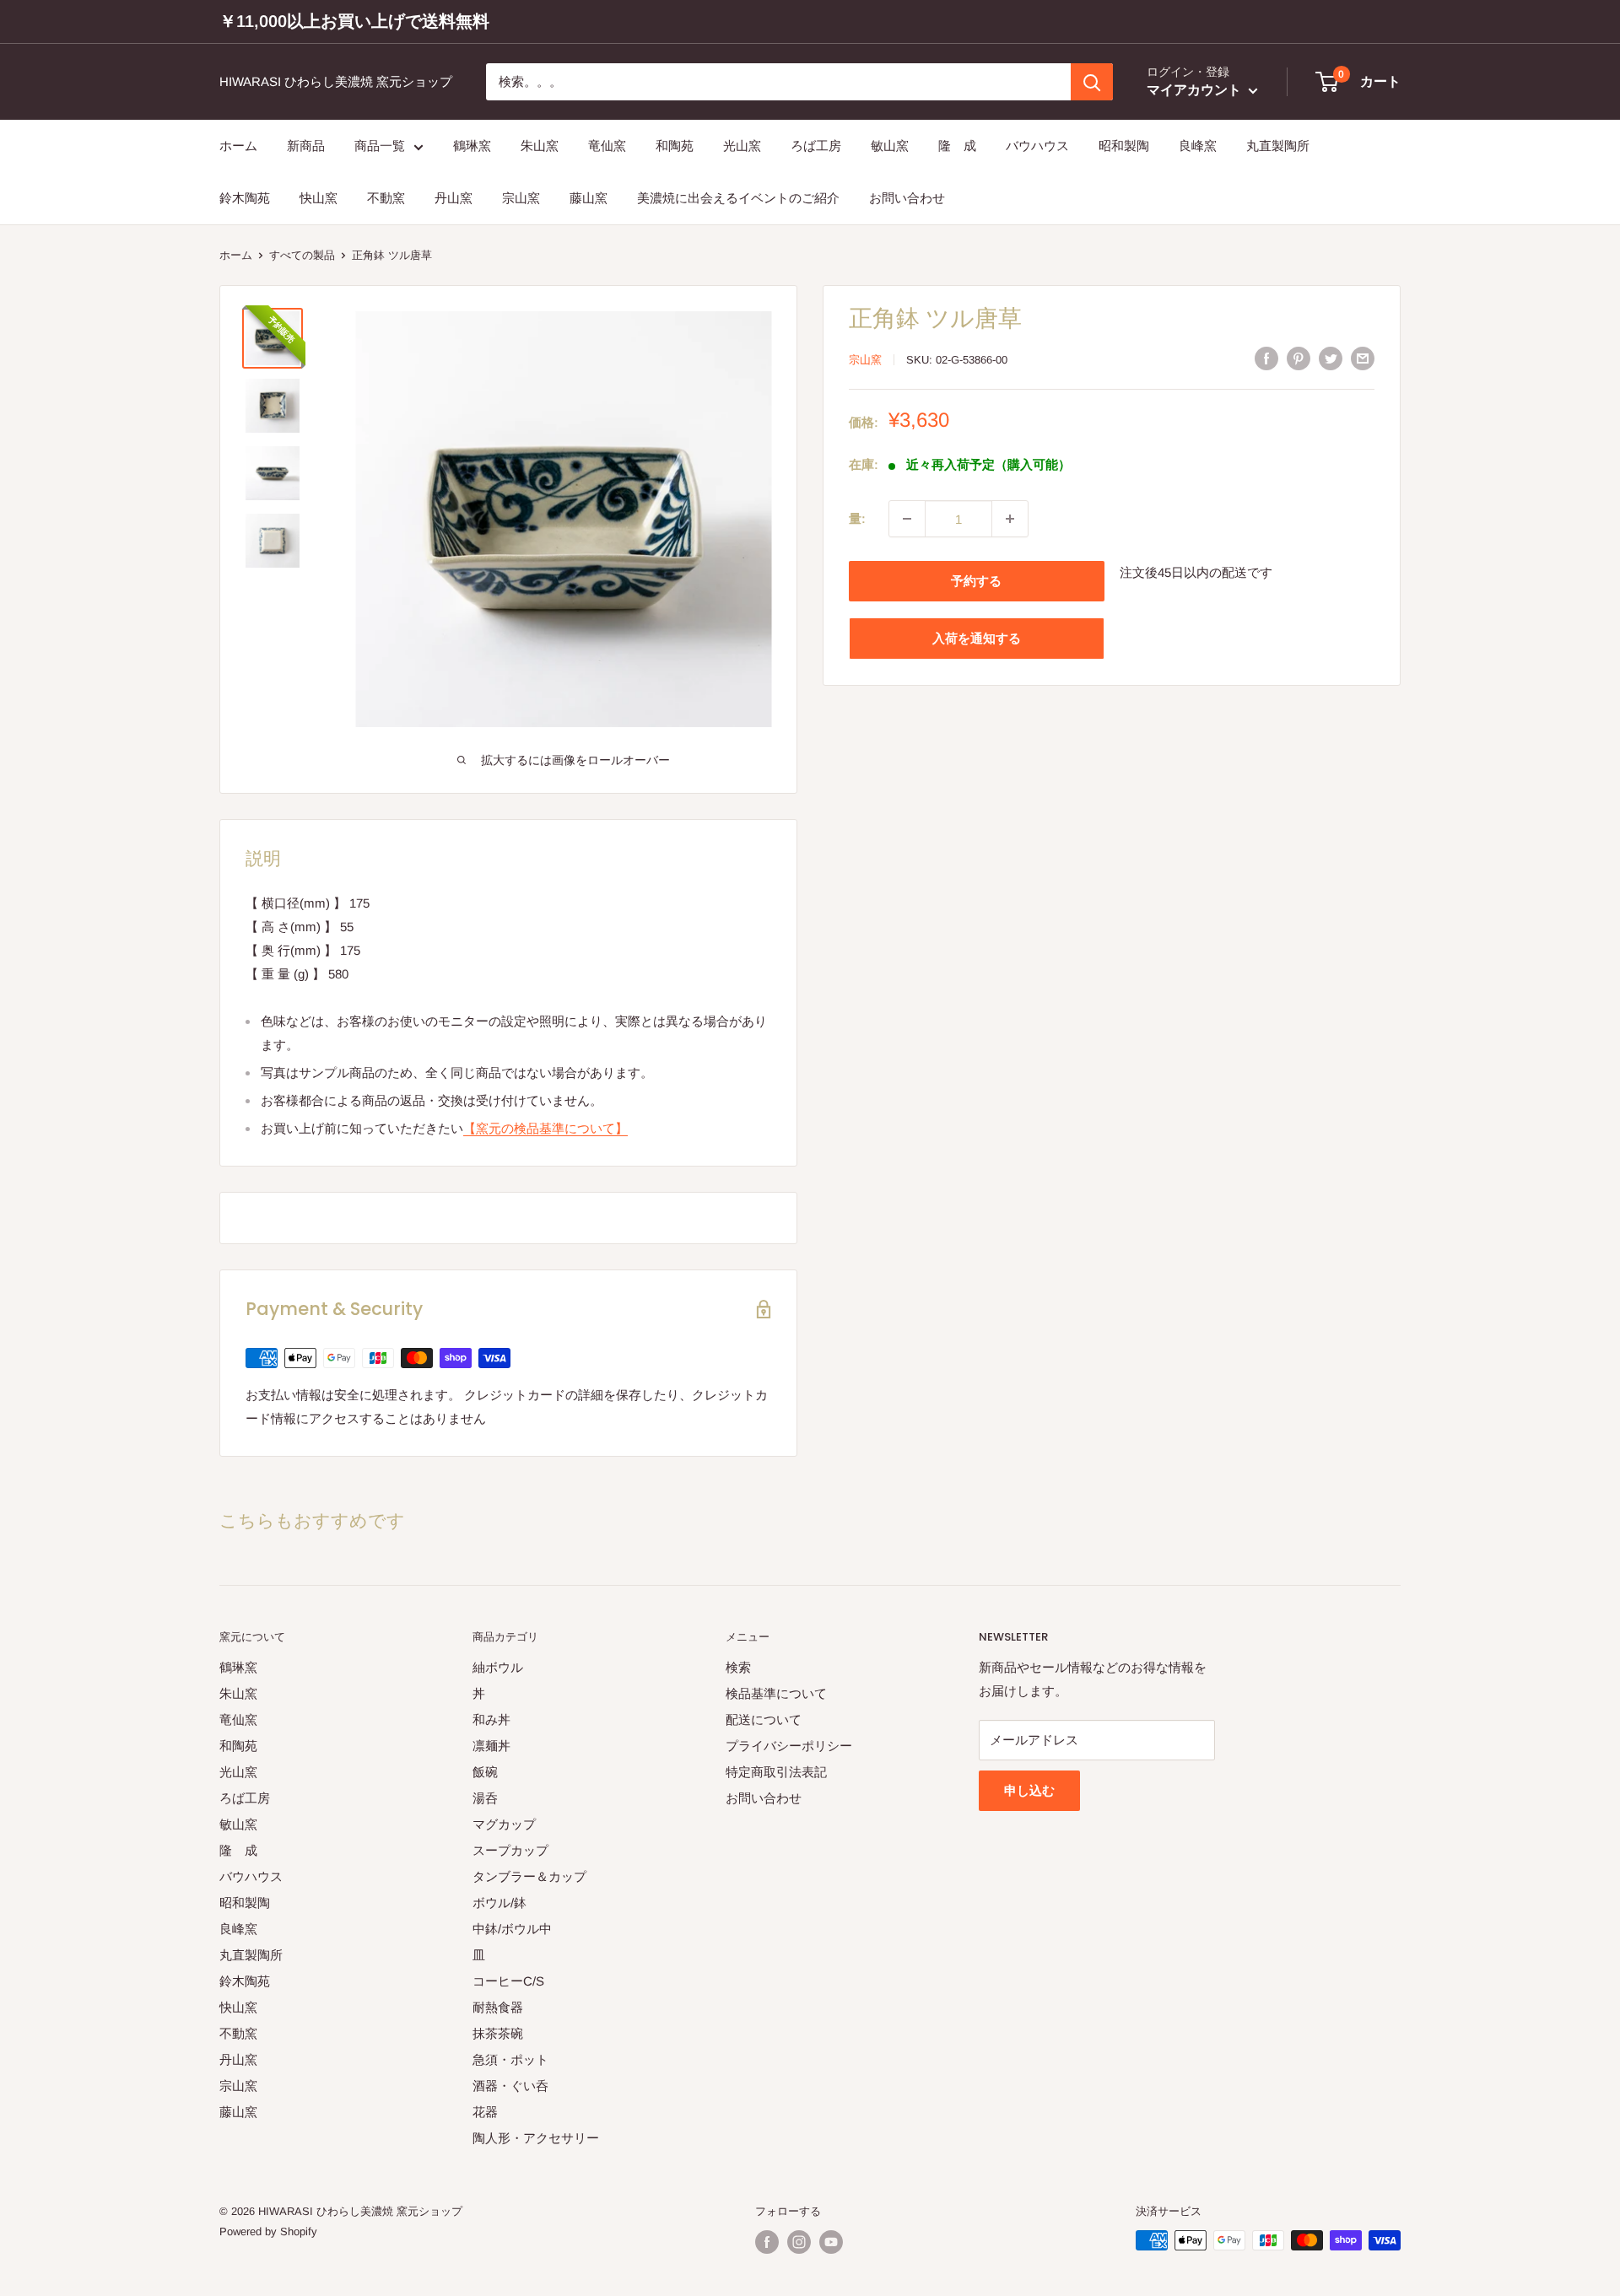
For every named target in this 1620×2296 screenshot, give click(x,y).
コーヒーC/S (508, 1981)
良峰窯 (1198, 146)
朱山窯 (540, 146)
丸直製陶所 (1278, 146)
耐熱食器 (498, 2007)
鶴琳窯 (472, 146)
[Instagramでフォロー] (799, 2242)
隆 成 (957, 146)
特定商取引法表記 (776, 1772)
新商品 (306, 146)
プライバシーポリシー (789, 1746)
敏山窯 (890, 146)
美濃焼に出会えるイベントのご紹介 (738, 199)
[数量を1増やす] (1010, 519)
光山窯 (742, 146)
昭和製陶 (1124, 146)
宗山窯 (521, 199)
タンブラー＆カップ (529, 1876)
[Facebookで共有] (1266, 358)
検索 (738, 1667)
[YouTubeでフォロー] (831, 2242)
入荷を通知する (977, 638)
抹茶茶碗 (498, 2033)
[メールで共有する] (1363, 358)
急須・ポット (510, 2059)
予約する (976, 581)
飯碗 (485, 1772)
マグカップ (504, 1824)
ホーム (238, 146)
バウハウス (1037, 146)
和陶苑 (675, 146)
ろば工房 (816, 146)
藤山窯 (589, 199)
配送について (764, 1719)
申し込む (1029, 1790)
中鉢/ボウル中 (512, 1929)
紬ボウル (498, 1667)
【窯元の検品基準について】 (545, 1128)
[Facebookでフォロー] (767, 2242)
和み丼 (491, 1719)
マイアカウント (1196, 91)
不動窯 (386, 199)
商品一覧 (380, 146)
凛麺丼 (491, 1746)
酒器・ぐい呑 (510, 2086)
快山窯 (319, 199)
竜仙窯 (607, 146)
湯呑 (485, 1798)
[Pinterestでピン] (1299, 358)
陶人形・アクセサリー (536, 2138)
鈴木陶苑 (245, 199)
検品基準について (776, 1693)
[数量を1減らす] (907, 519)
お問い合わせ (907, 199)
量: (857, 518)
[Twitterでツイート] (1331, 358)
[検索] (1092, 82)
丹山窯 (454, 199)
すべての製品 (302, 255)
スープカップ (510, 1850)
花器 (485, 2112)
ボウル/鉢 (499, 1903)
